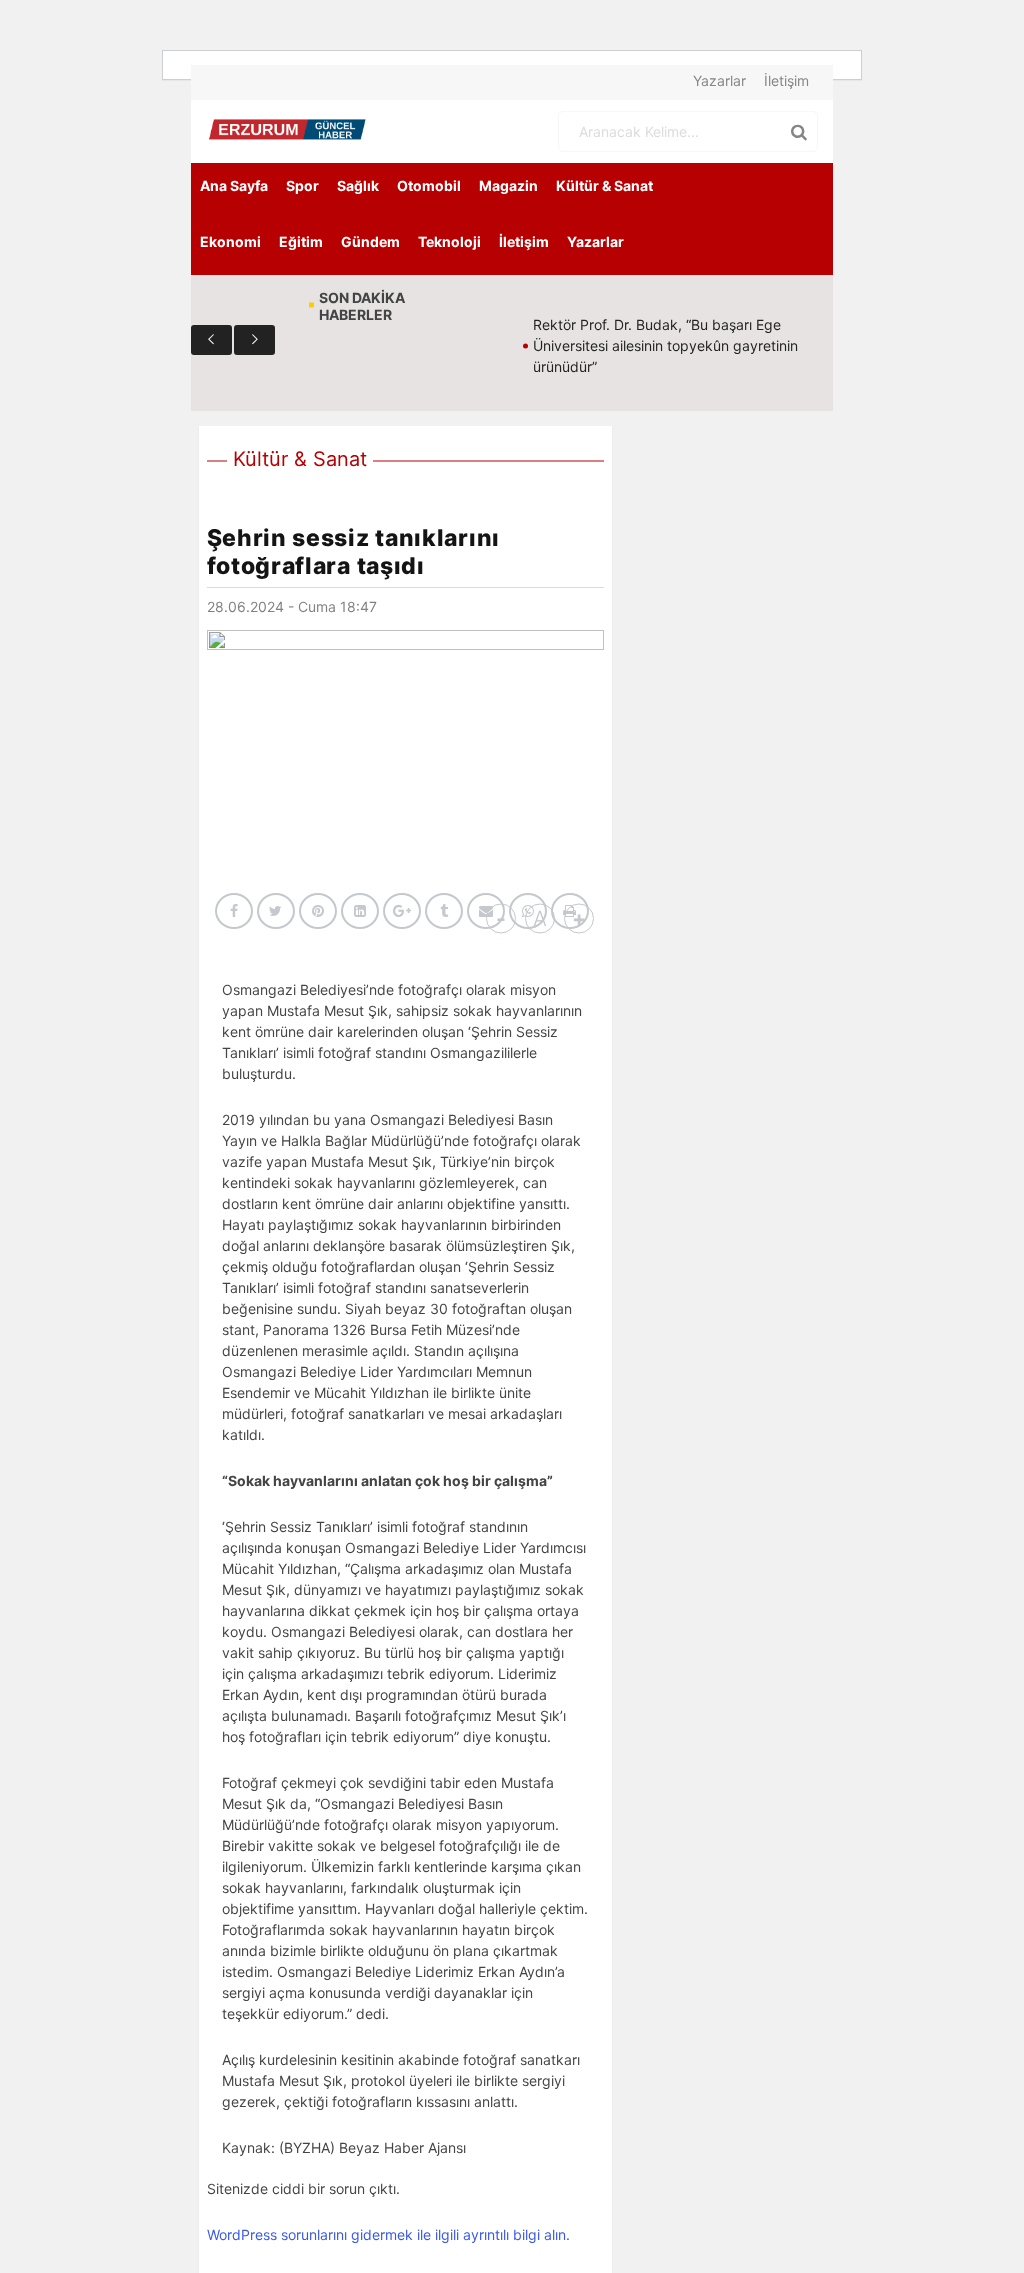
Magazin (508, 185)
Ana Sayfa (234, 185)
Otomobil (429, 185)
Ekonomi (230, 241)
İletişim (786, 80)
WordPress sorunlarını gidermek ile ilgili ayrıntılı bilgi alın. (388, 2234)
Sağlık (358, 185)
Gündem (370, 241)
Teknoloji (449, 241)
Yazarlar (719, 80)
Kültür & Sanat (604, 185)
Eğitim (301, 241)
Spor (302, 185)
